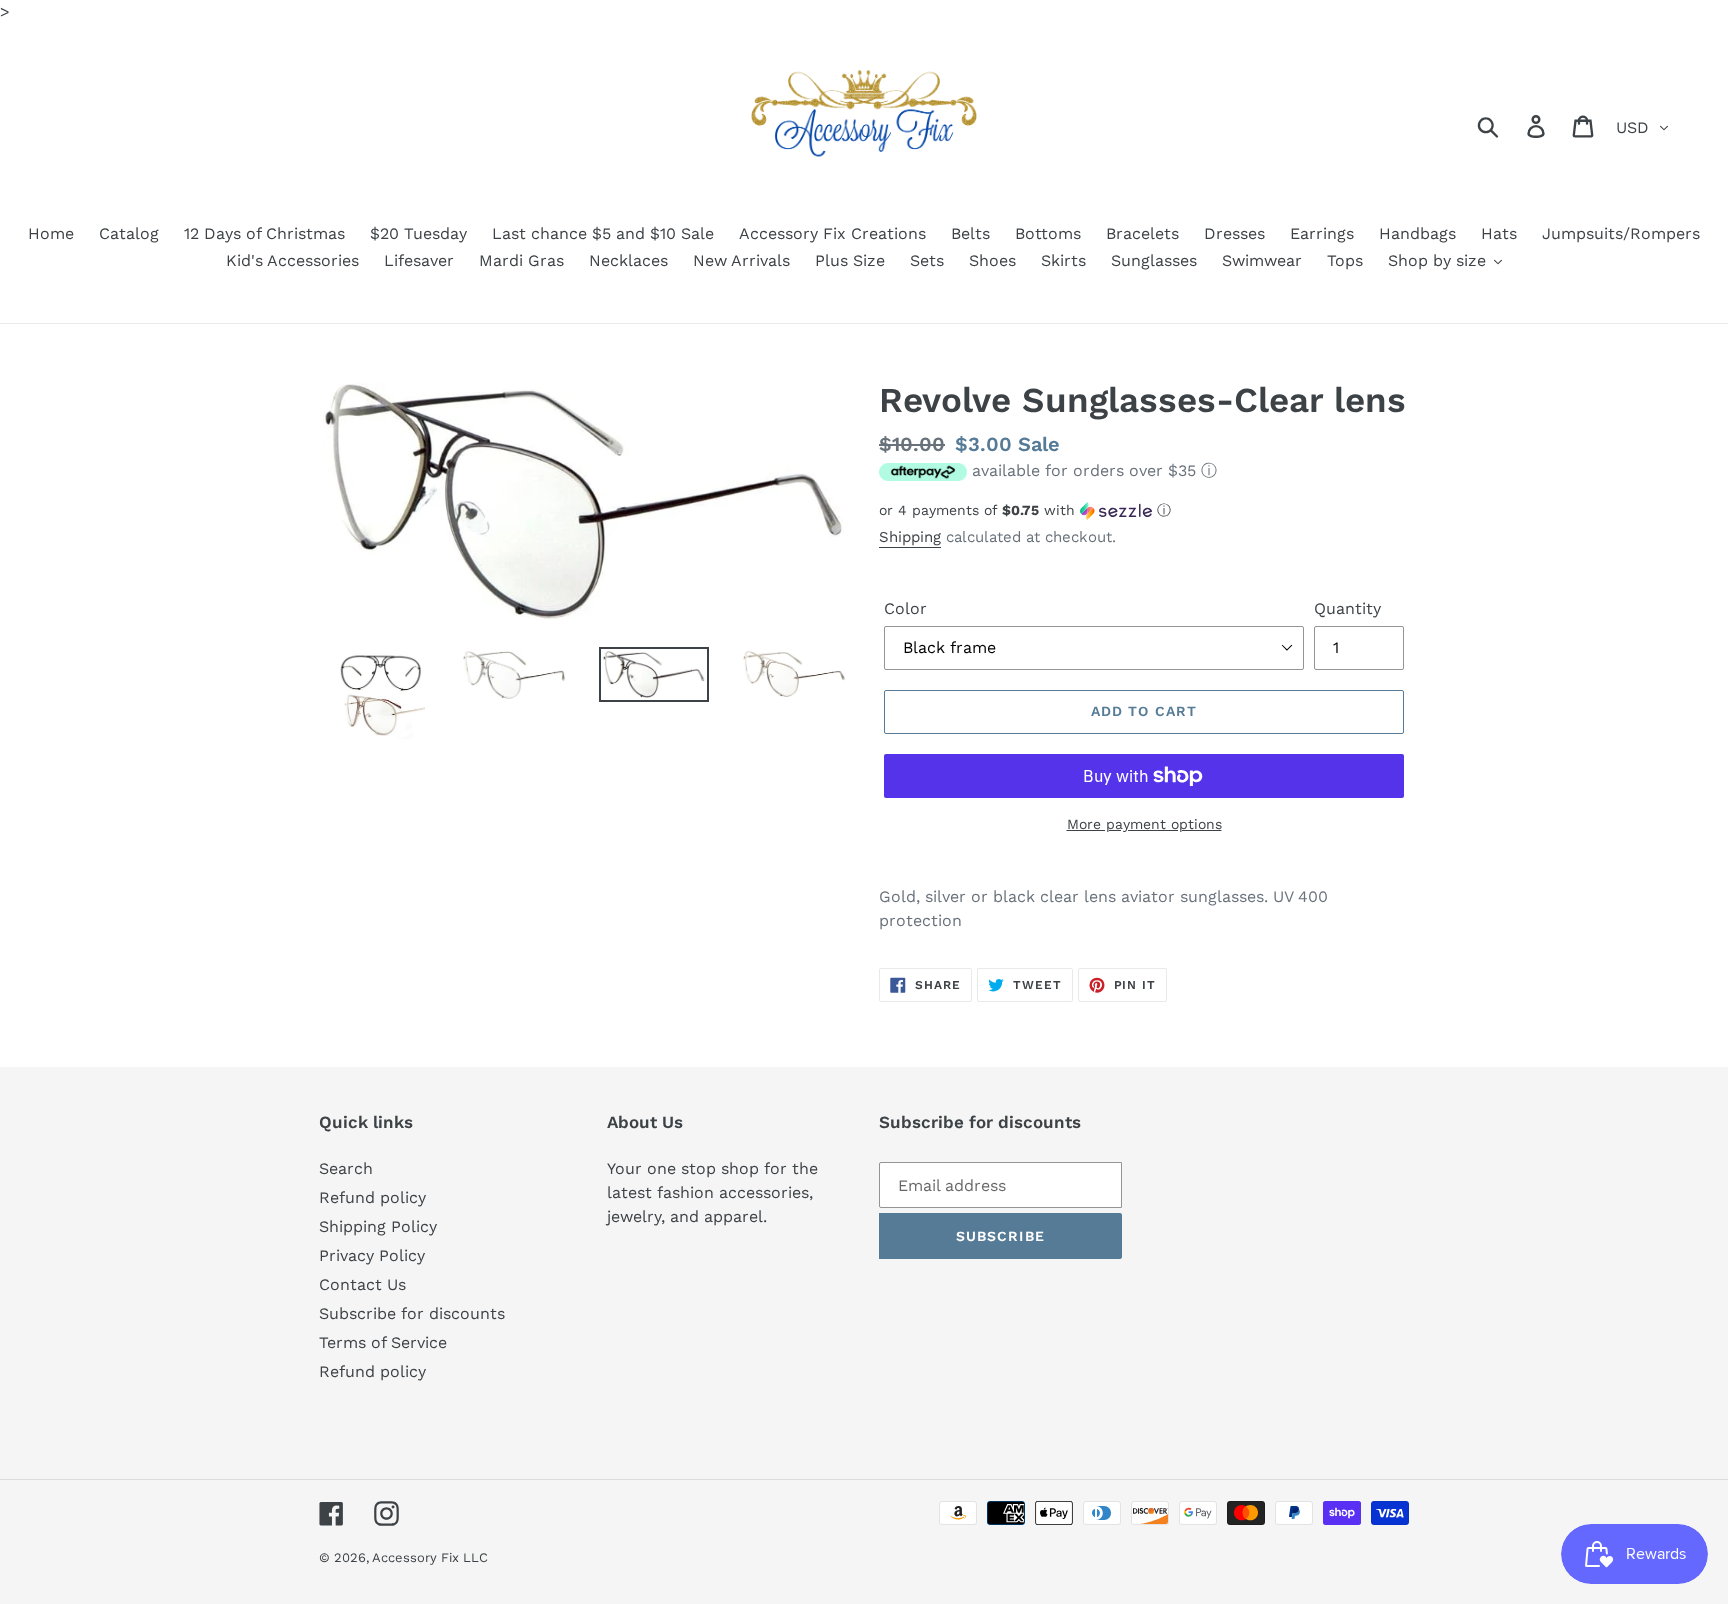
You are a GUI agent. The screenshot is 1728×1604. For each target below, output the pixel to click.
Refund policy (372, 1197)
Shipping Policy (378, 1226)
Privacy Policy (372, 1255)
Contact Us (362, 1284)
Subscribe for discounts (412, 1313)
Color (905, 608)
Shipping (910, 537)
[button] (1144, 510)
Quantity (1347, 608)
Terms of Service (383, 1342)
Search (346, 1168)
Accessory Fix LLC (430, 1557)
